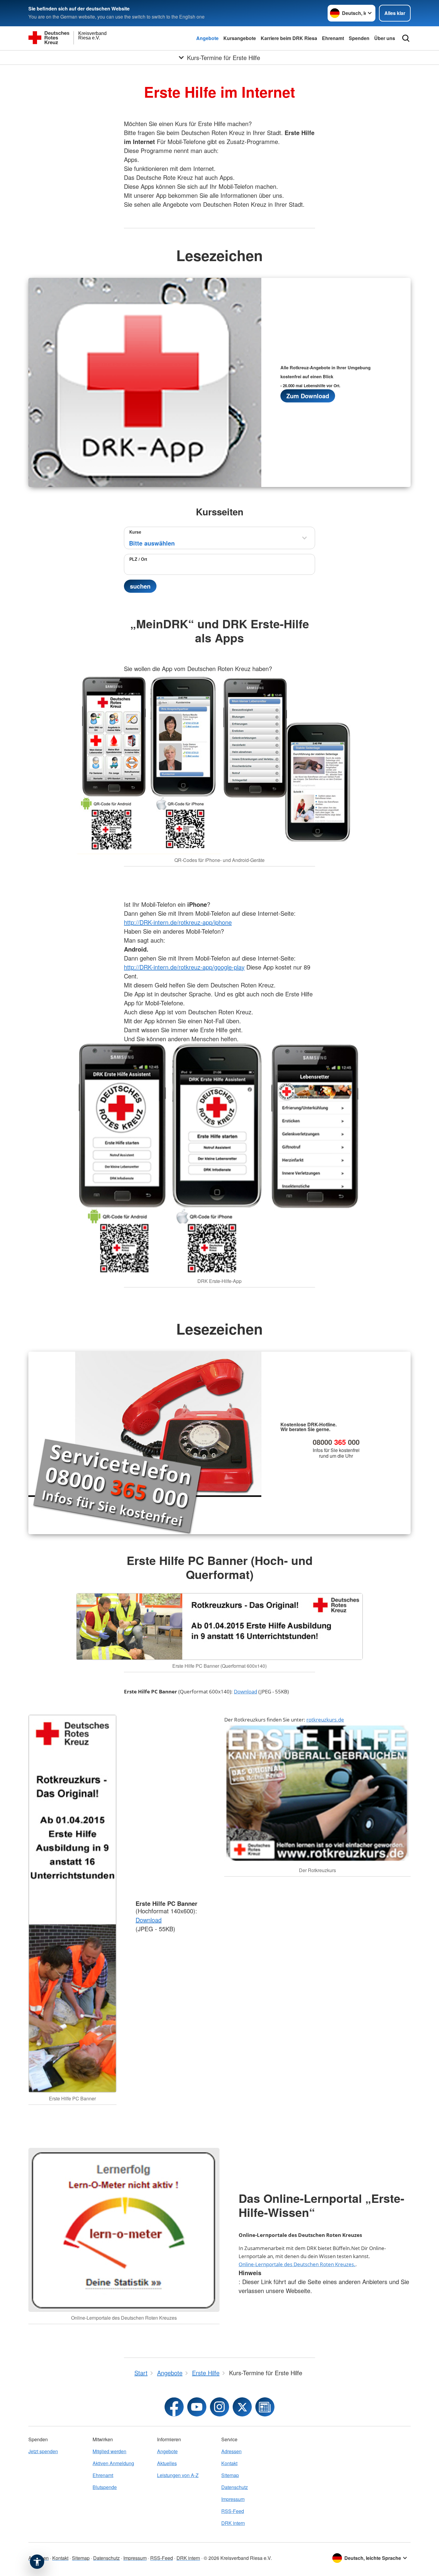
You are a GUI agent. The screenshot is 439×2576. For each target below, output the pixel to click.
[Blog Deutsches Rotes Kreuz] (265, 2407)
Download (245, 1691)
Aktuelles (167, 2463)
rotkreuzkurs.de (325, 1720)
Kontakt (229, 2463)
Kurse (135, 532)
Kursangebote (240, 38)
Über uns (385, 38)
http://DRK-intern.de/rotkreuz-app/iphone (178, 922)
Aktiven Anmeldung (113, 2463)
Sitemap (230, 2475)
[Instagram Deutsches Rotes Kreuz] (219, 2407)
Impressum (233, 2499)
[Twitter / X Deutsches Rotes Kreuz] (242, 2407)
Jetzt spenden (43, 2451)
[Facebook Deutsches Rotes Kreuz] (174, 2407)
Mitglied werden (109, 2451)
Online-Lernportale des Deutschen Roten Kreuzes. (297, 2264)
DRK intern (233, 2523)
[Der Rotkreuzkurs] (317, 1794)
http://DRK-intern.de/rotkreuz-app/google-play (184, 967)
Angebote (207, 38)
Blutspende (105, 2487)
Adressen (231, 2451)
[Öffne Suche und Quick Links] (406, 38)
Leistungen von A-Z (178, 2475)
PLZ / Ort (138, 559)
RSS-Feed (233, 2511)
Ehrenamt (333, 38)
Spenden (359, 38)
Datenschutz (235, 2487)
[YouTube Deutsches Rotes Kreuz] (197, 2407)
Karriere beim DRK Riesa (289, 38)
